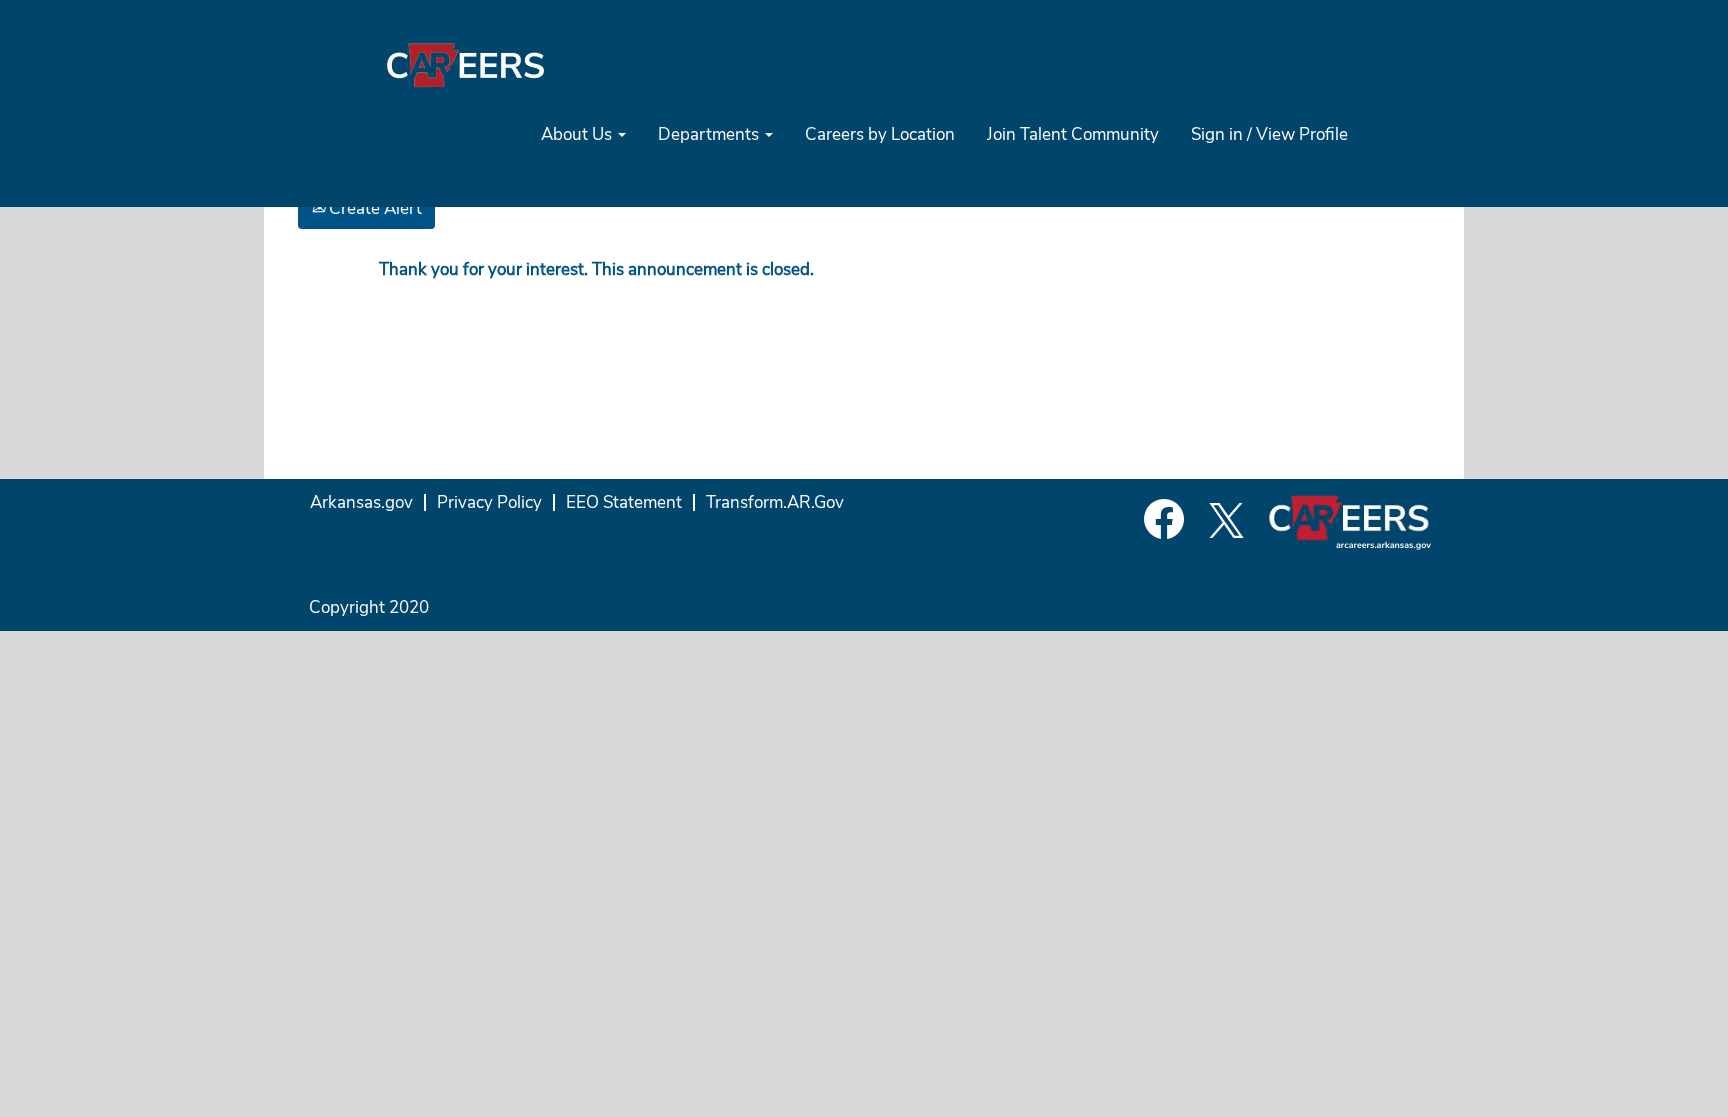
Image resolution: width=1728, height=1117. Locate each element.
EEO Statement (624, 502)
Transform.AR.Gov (775, 502)
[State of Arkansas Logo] (465, 64)
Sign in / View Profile (1269, 134)
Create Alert (373, 208)
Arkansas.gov (361, 502)
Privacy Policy (489, 502)
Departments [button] (710, 134)
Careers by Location (880, 134)
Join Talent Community (1073, 134)
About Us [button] (578, 134)
